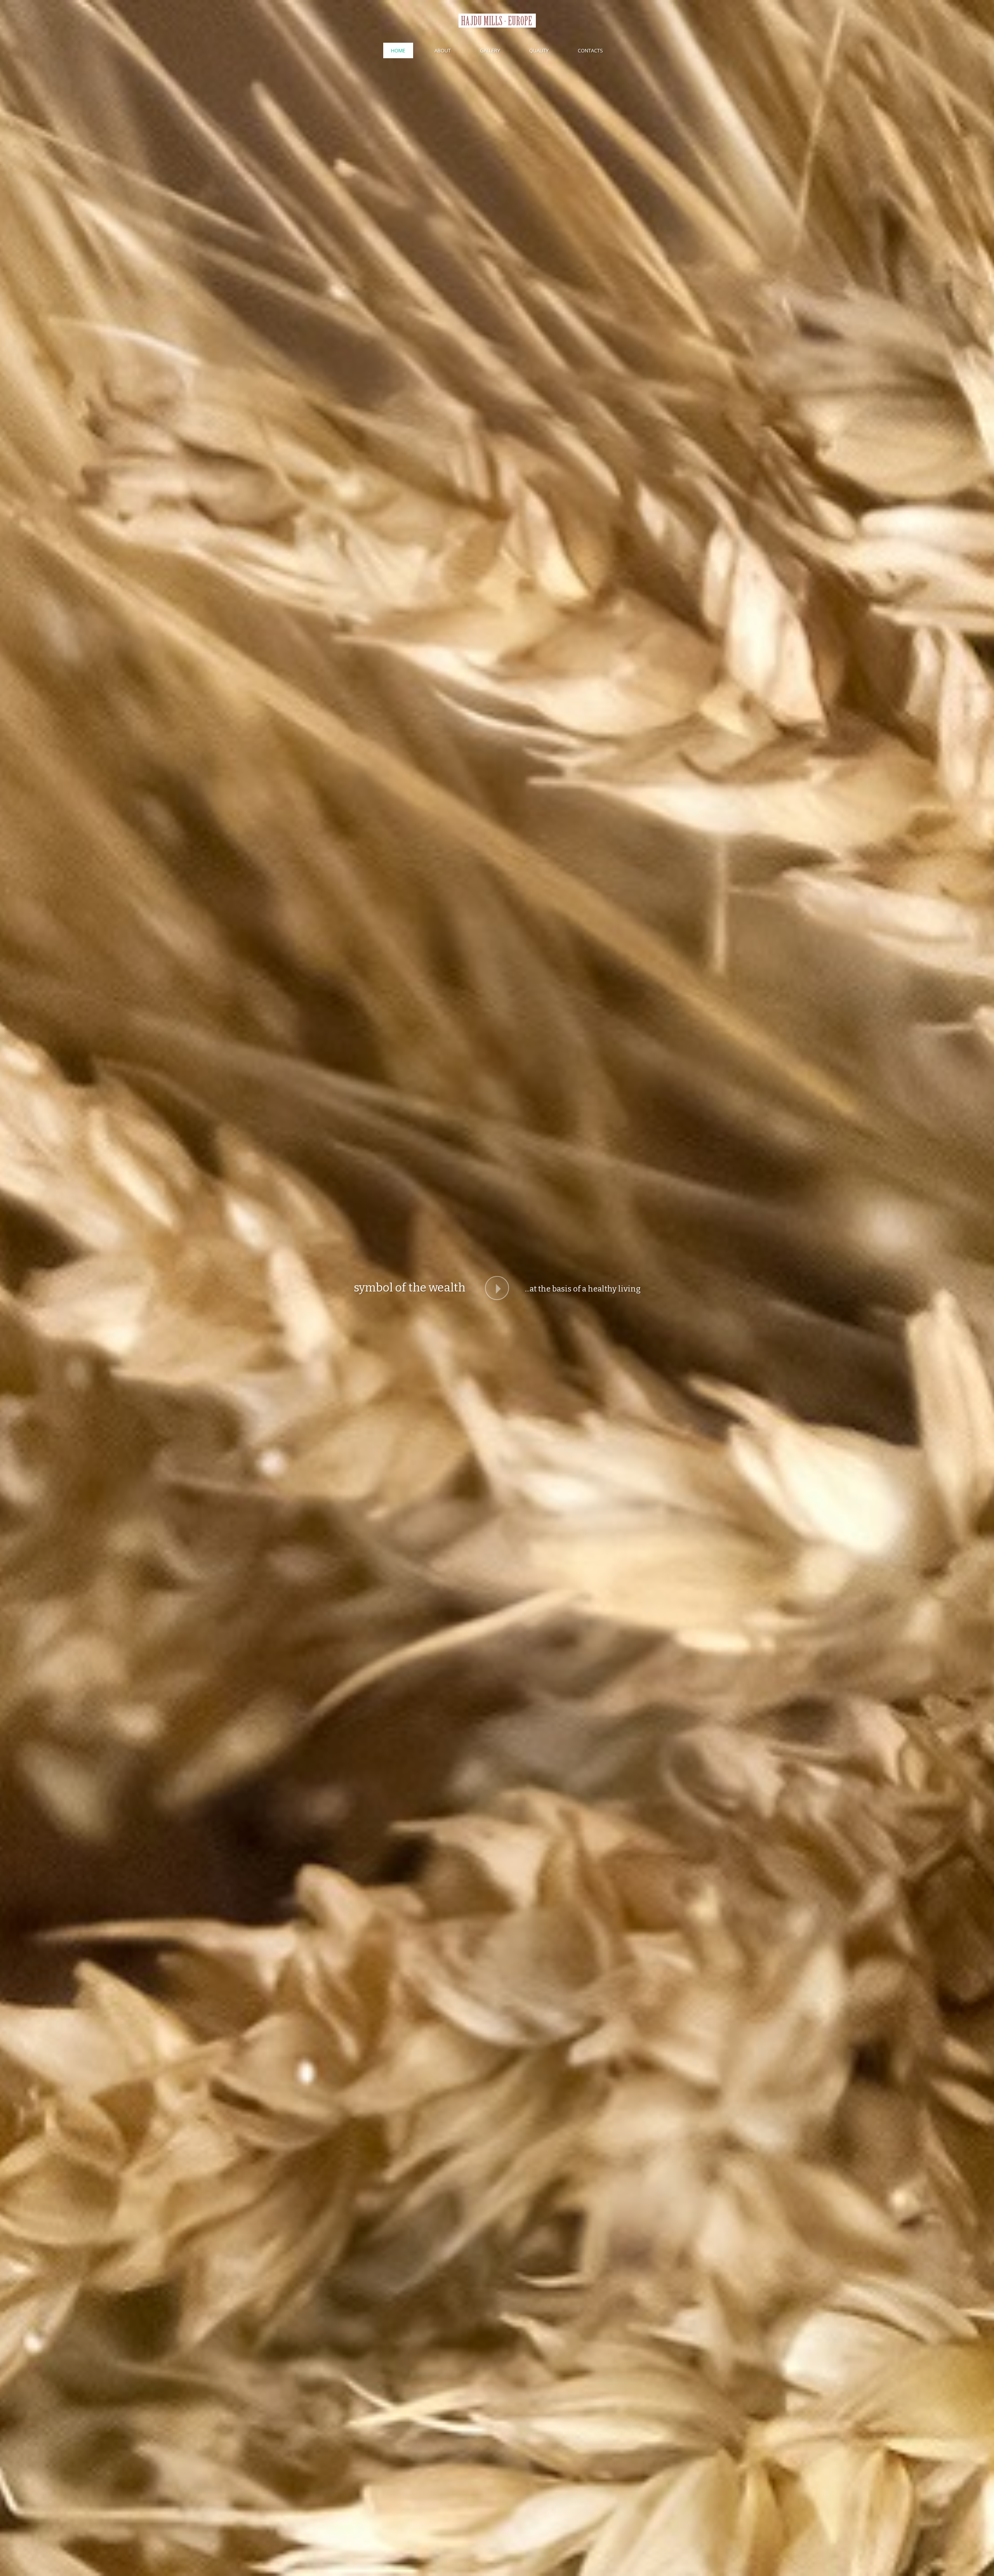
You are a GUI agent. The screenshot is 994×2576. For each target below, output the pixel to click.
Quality (539, 50)
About (443, 50)
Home (398, 50)
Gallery (490, 50)
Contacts (590, 50)
